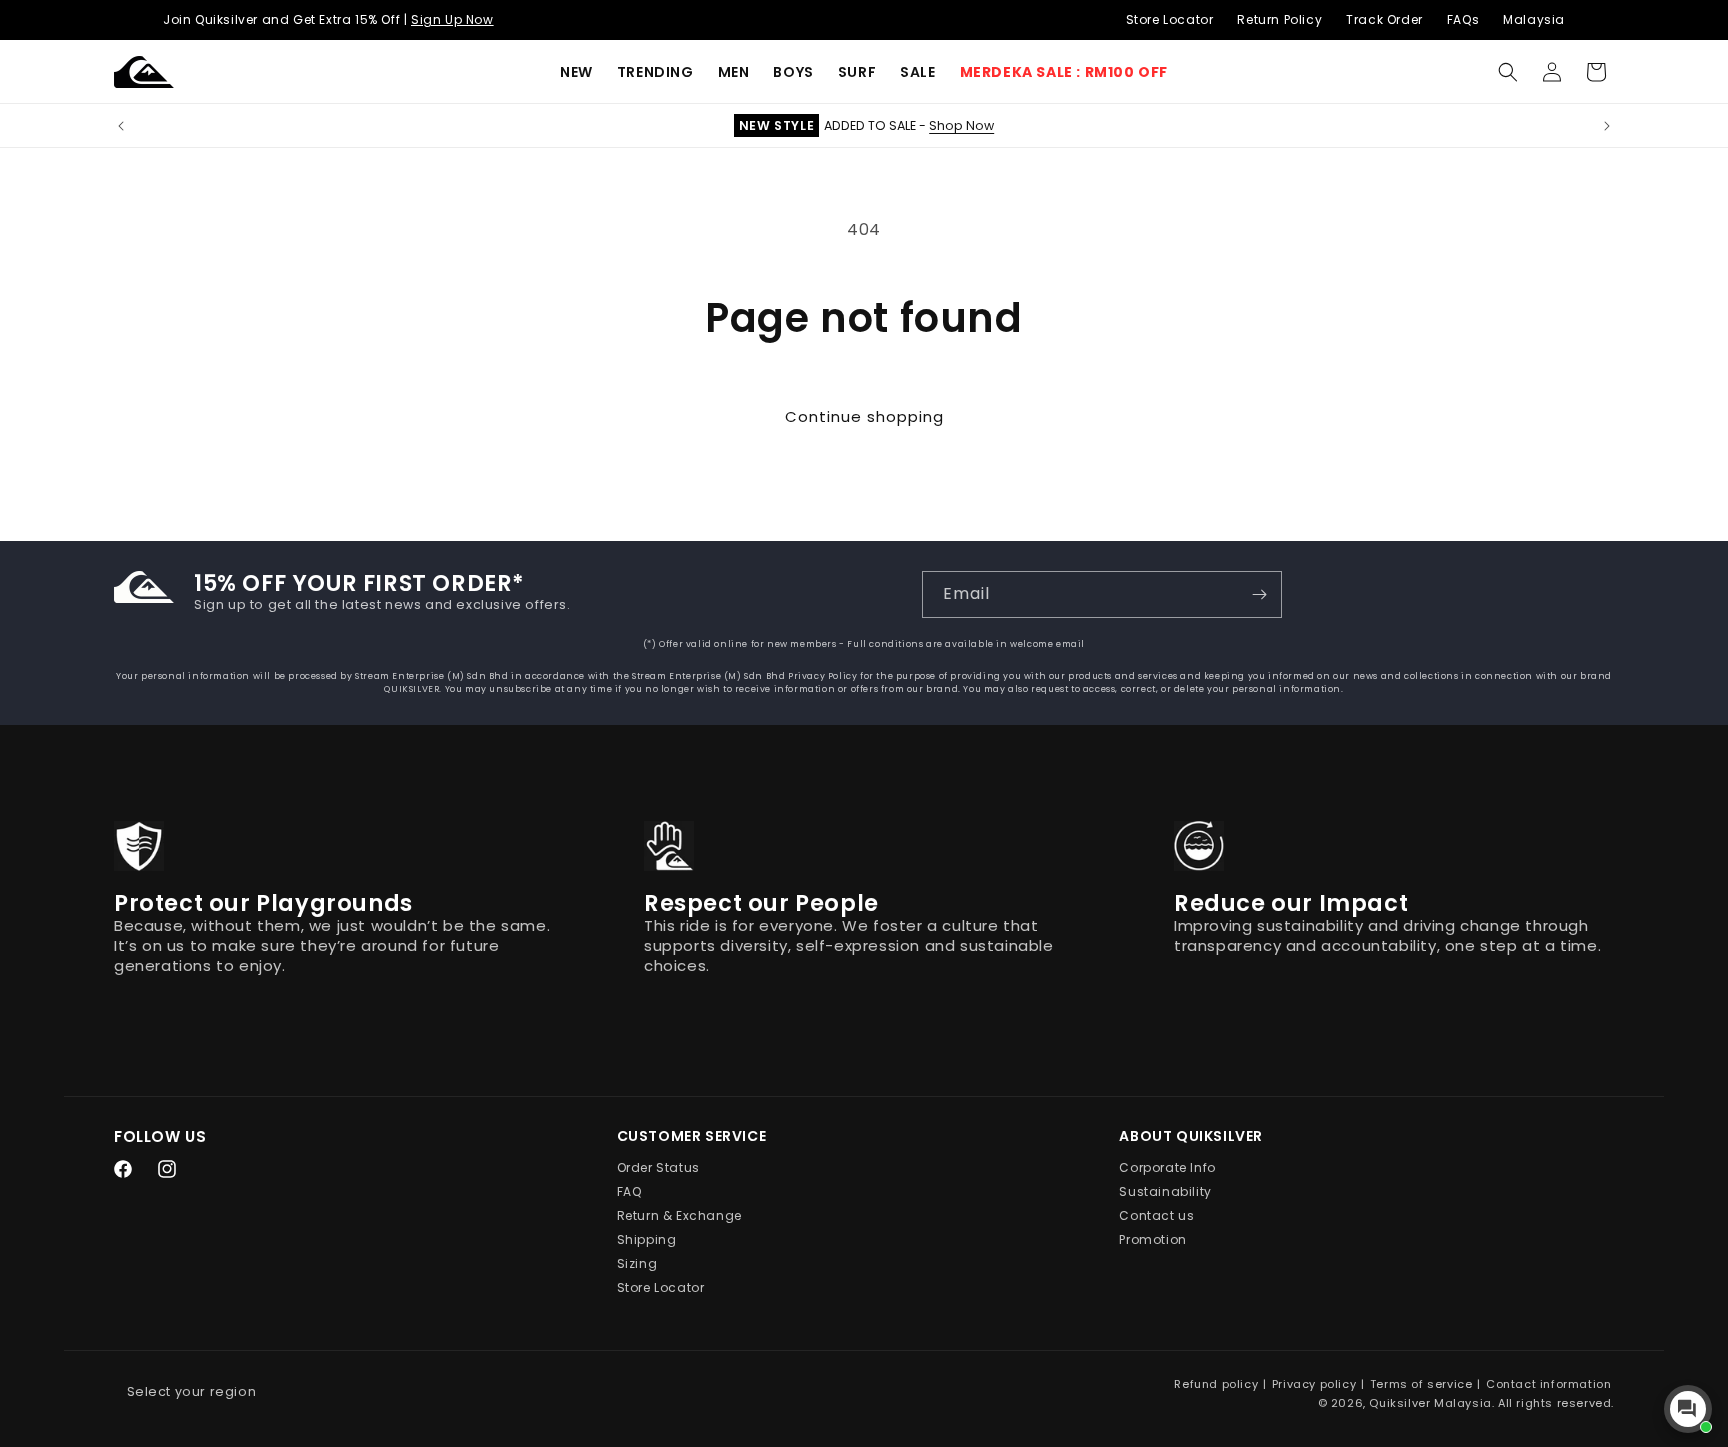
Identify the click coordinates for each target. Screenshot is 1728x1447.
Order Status (658, 1168)
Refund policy (1216, 1384)
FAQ (629, 1192)
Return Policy (1279, 19)
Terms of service (1421, 1384)
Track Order (1384, 19)
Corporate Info (1167, 1168)
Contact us (1156, 1216)
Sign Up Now (452, 19)
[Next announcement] (1607, 126)
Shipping (647, 1240)
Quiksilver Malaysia (1430, 1403)
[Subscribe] (1259, 594)
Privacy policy (1314, 1384)
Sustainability (1165, 1192)
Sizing (637, 1264)
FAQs (1463, 19)
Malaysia (1534, 19)
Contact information (1548, 1384)
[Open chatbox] (1688, 1409)
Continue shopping (864, 416)
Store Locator (1170, 19)
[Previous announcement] (121, 126)
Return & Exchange (679, 1216)
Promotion (1152, 1240)
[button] (655, 72)
